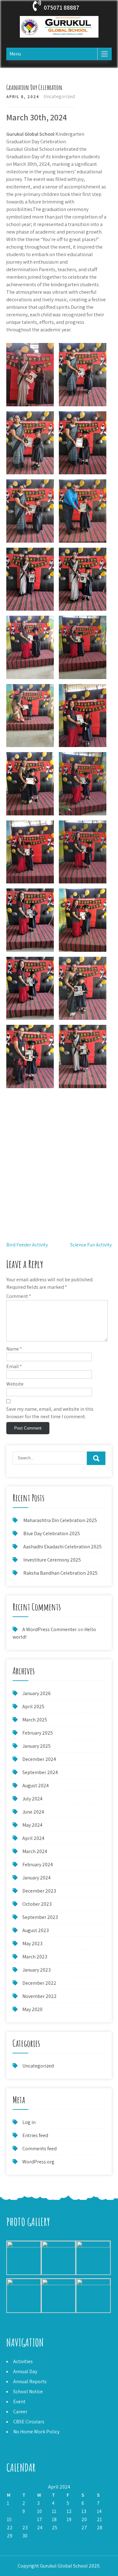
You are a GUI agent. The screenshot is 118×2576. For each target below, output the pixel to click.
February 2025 (38, 1733)
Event (19, 2402)
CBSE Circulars (29, 2422)
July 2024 (32, 1799)
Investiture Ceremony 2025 (52, 1560)
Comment (19, 1296)
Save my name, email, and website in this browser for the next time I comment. (50, 1413)
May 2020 (32, 2009)
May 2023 (32, 1944)
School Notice (28, 2392)
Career (20, 2412)
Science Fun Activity (91, 1245)
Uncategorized (59, 96)
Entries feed (35, 2135)
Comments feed (39, 2149)
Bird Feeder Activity (27, 1245)
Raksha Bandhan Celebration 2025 (60, 1573)
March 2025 (35, 1720)
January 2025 (37, 1746)
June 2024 (33, 1812)
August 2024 (36, 1786)
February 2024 (38, 1865)
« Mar (12, 2544)
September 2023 (40, 1917)
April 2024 (33, 1838)
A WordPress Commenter (50, 1629)
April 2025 (33, 1707)
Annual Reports (30, 2381)
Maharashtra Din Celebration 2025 (60, 1520)
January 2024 (37, 1878)
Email (14, 1366)
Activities (23, 2361)
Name (14, 1349)
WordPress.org (38, 2162)
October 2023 (37, 1904)
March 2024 (35, 1851)
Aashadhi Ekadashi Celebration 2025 (62, 1547)
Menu (15, 54)
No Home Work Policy (36, 2432)
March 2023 (35, 1957)
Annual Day (25, 2371)
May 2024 (32, 1825)
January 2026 (37, 1693)
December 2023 (39, 1891)
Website (15, 1384)
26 (69, 2528)
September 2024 (40, 1772)
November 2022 (39, 1996)
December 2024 (39, 1759)
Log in (29, 2122)
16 (25, 2519)
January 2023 (37, 1970)
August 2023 (36, 1930)
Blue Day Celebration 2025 (52, 1533)
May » (26, 2544)
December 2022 (39, 1983)
